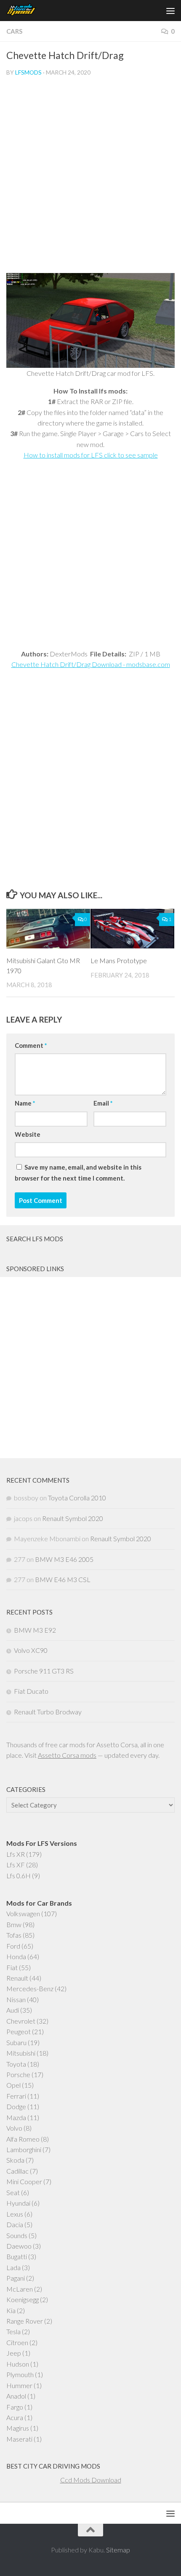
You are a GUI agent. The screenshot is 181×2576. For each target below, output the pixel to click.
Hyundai (18, 2203)
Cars (14, 31)
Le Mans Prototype (119, 960)
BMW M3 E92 (35, 1630)
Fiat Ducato (31, 1691)
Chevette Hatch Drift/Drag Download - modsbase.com (91, 664)
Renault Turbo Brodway (48, 1712)
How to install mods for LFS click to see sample (91, 455)
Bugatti (17, 2256)
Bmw (14, 1924)
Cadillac (17, 2171)
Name (25, 1103)
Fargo (15, 2407)
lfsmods (28, 72)
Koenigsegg (23, 2299)
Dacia (15, 2224)
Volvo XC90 (31, 1650)
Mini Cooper (24, 2181)
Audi (13, 2010)
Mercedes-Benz (30, 1988)
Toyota (16, 2064)
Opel (13, 2085)
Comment (31, 1045)
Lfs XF (16, 1865)
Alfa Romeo (23, 2139)
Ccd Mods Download (91, 2480)
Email (103, 1103)
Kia (11, 2310)
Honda (16, 1956)
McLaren (20, 2289)
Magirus (18, 2428)
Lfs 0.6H (19, 1876)
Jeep (14, 2353)
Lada (13, 2267)
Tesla (13, 2331)
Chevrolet (21, 2021)
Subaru (16, 2042)
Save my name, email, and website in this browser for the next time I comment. (78, 1173)
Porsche (18, 2074)
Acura (15, 2417)
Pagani (16, 2278)
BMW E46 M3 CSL (63, 1579)
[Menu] (170, 11)
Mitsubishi (21, 2053)
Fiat (12, 1967)
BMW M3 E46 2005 (64, 1559)
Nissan (16, 1999)
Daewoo (19, 2246)
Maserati (19, 2439)
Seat (13, 2192)
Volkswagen (23, 1913)
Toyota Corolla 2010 (77, 1498)
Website (28, 1134)
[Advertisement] (90, 178)
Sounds (17, 2235)
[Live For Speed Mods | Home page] (27, 11)
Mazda (16, 2117)
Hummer (19, 2385)
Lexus (15, 2214)
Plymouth (20, 2374)
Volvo (14, 2128)
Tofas (14, 1935)
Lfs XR (16, 1854)
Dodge (16, 2106)
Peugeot (19, 2031)
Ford (13, 1946)
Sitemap (118, 2550)
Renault (17, 1978)
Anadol (16, 2396)
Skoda (15, 2160)
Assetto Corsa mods (67, 1755)
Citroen (17, 2342)
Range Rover (25, 2321)
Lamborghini (24, 2149)
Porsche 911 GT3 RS (44, 1671)
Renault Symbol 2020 (73, 1518)
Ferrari (16, 2096)
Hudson (18, 2364)
